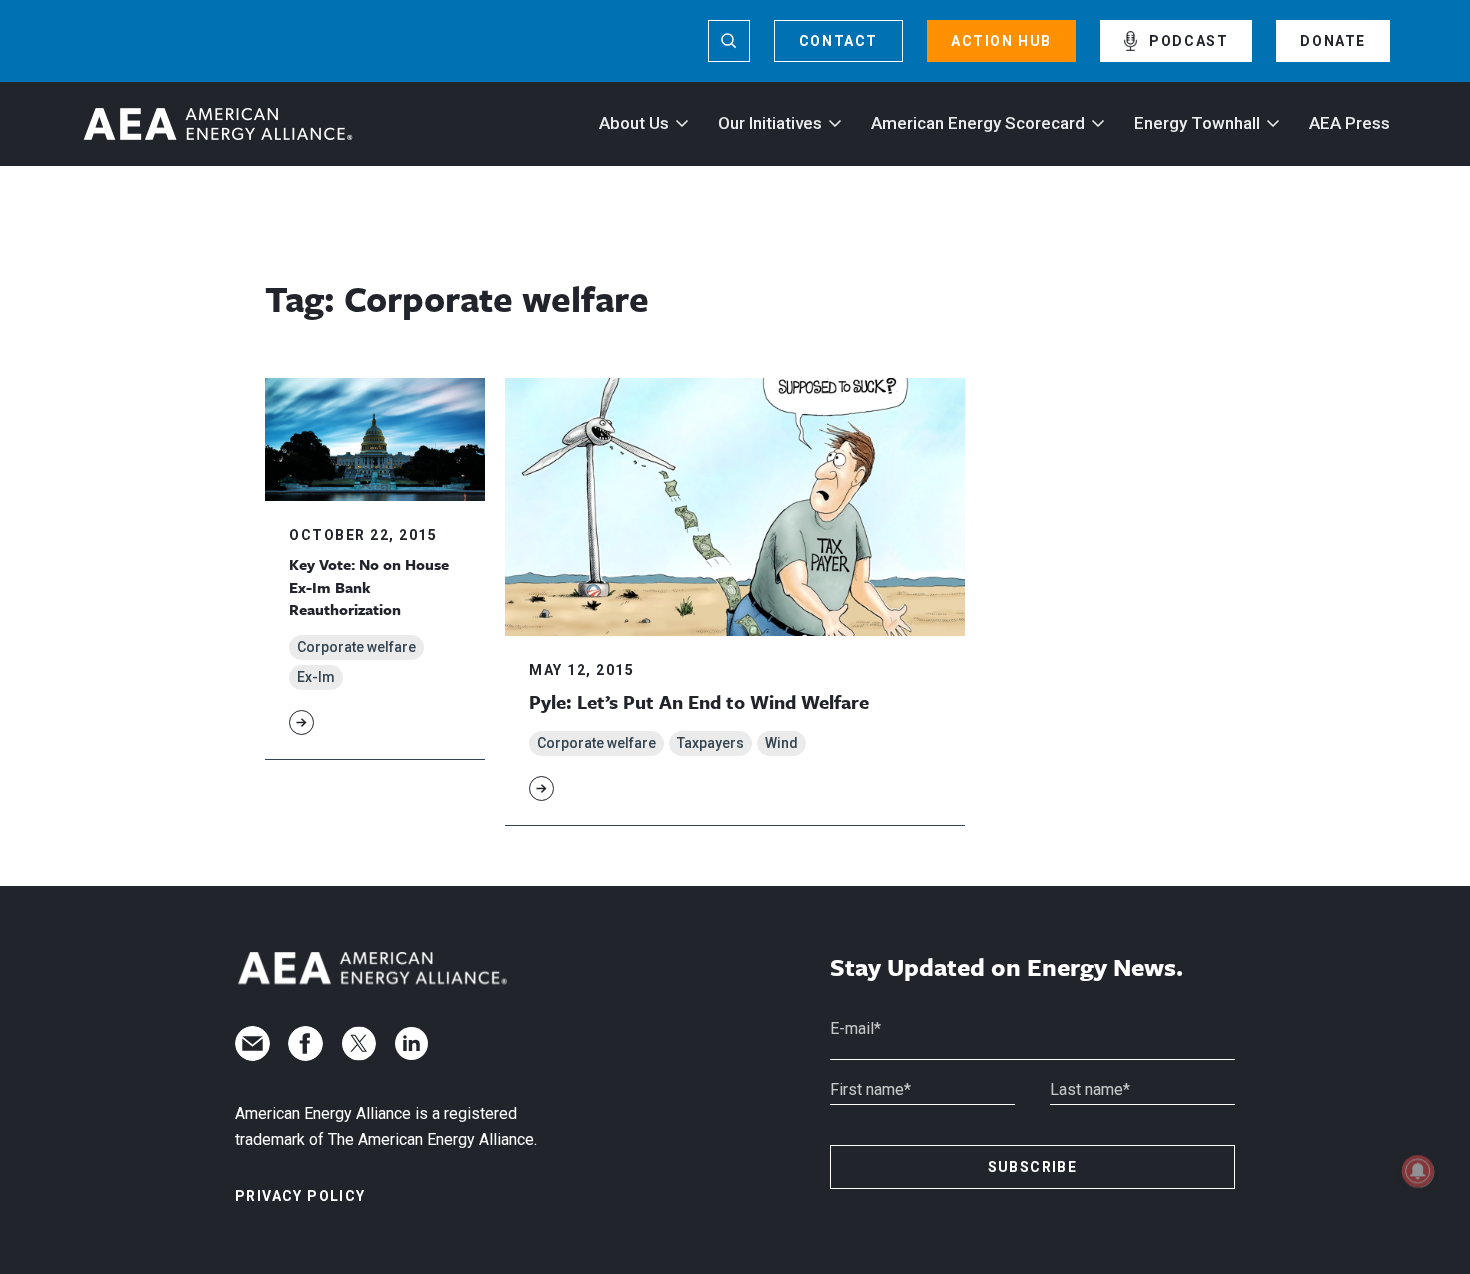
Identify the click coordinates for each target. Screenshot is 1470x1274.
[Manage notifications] (1418, 1171)
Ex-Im (316, 677)
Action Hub (1001, 41)
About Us (634, 123)
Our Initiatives (770, 123)
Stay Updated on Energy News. (1006, 967)
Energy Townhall (1197, 123)
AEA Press (1349, 123)
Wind (781, 743)
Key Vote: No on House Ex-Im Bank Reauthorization (369, 586)
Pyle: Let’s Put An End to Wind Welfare (699, 701)
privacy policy (300, 1196)
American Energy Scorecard (978, 123)
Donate (1333, 41)
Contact (838, 41)
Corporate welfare (356, 647)
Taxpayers (710, 743)
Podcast (1188, 41)
